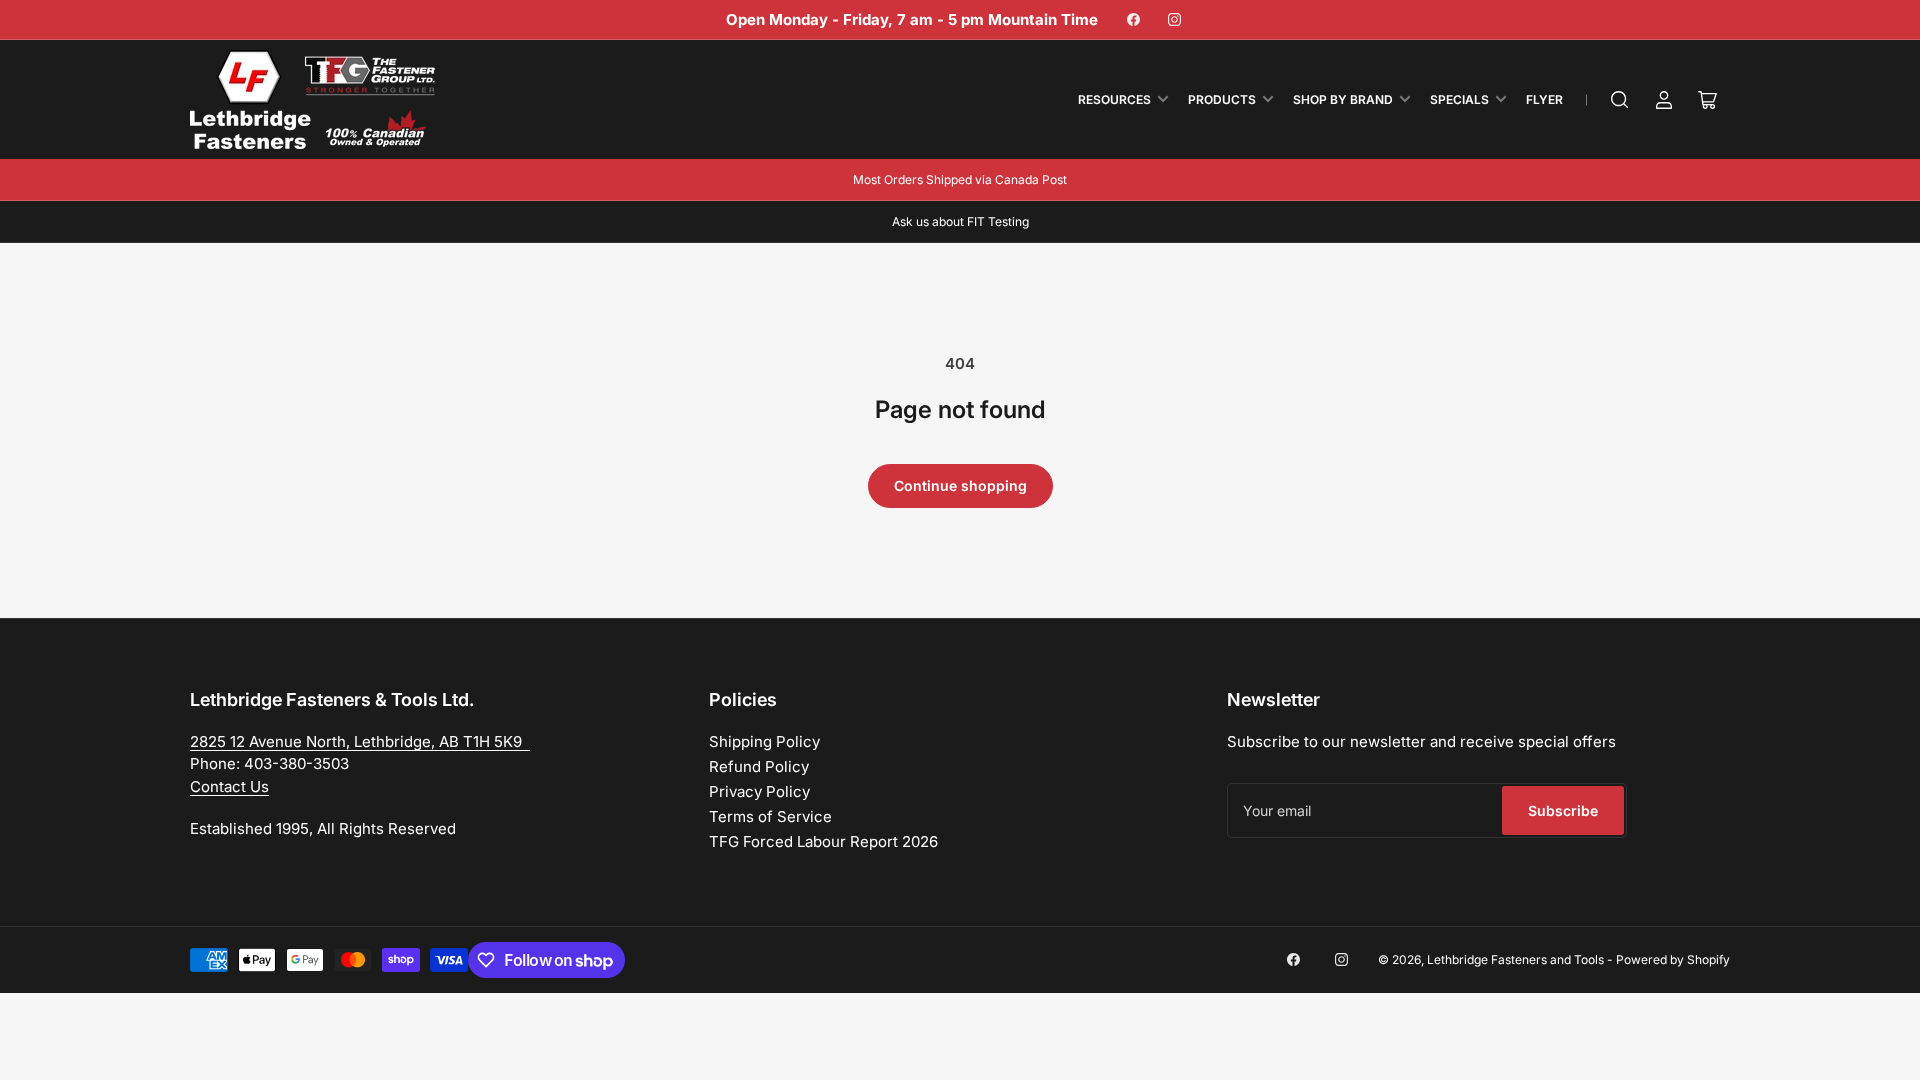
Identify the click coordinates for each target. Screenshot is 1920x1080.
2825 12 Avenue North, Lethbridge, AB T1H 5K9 (360, 741)
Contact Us (229, 786)
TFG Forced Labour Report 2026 (823, 841)
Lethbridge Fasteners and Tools (1515, 959)
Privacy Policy (759, 791)
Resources (1114, 99)
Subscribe (1563, 810)
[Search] (1620, 100)
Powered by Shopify (1673, 959)
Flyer (1544, 99)
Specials (1459, 99)
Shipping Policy (764, 741)
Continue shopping (960, 485)
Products (1222, 99)
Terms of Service (770, 816)
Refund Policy (759, 766)
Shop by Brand (1343, 99)
